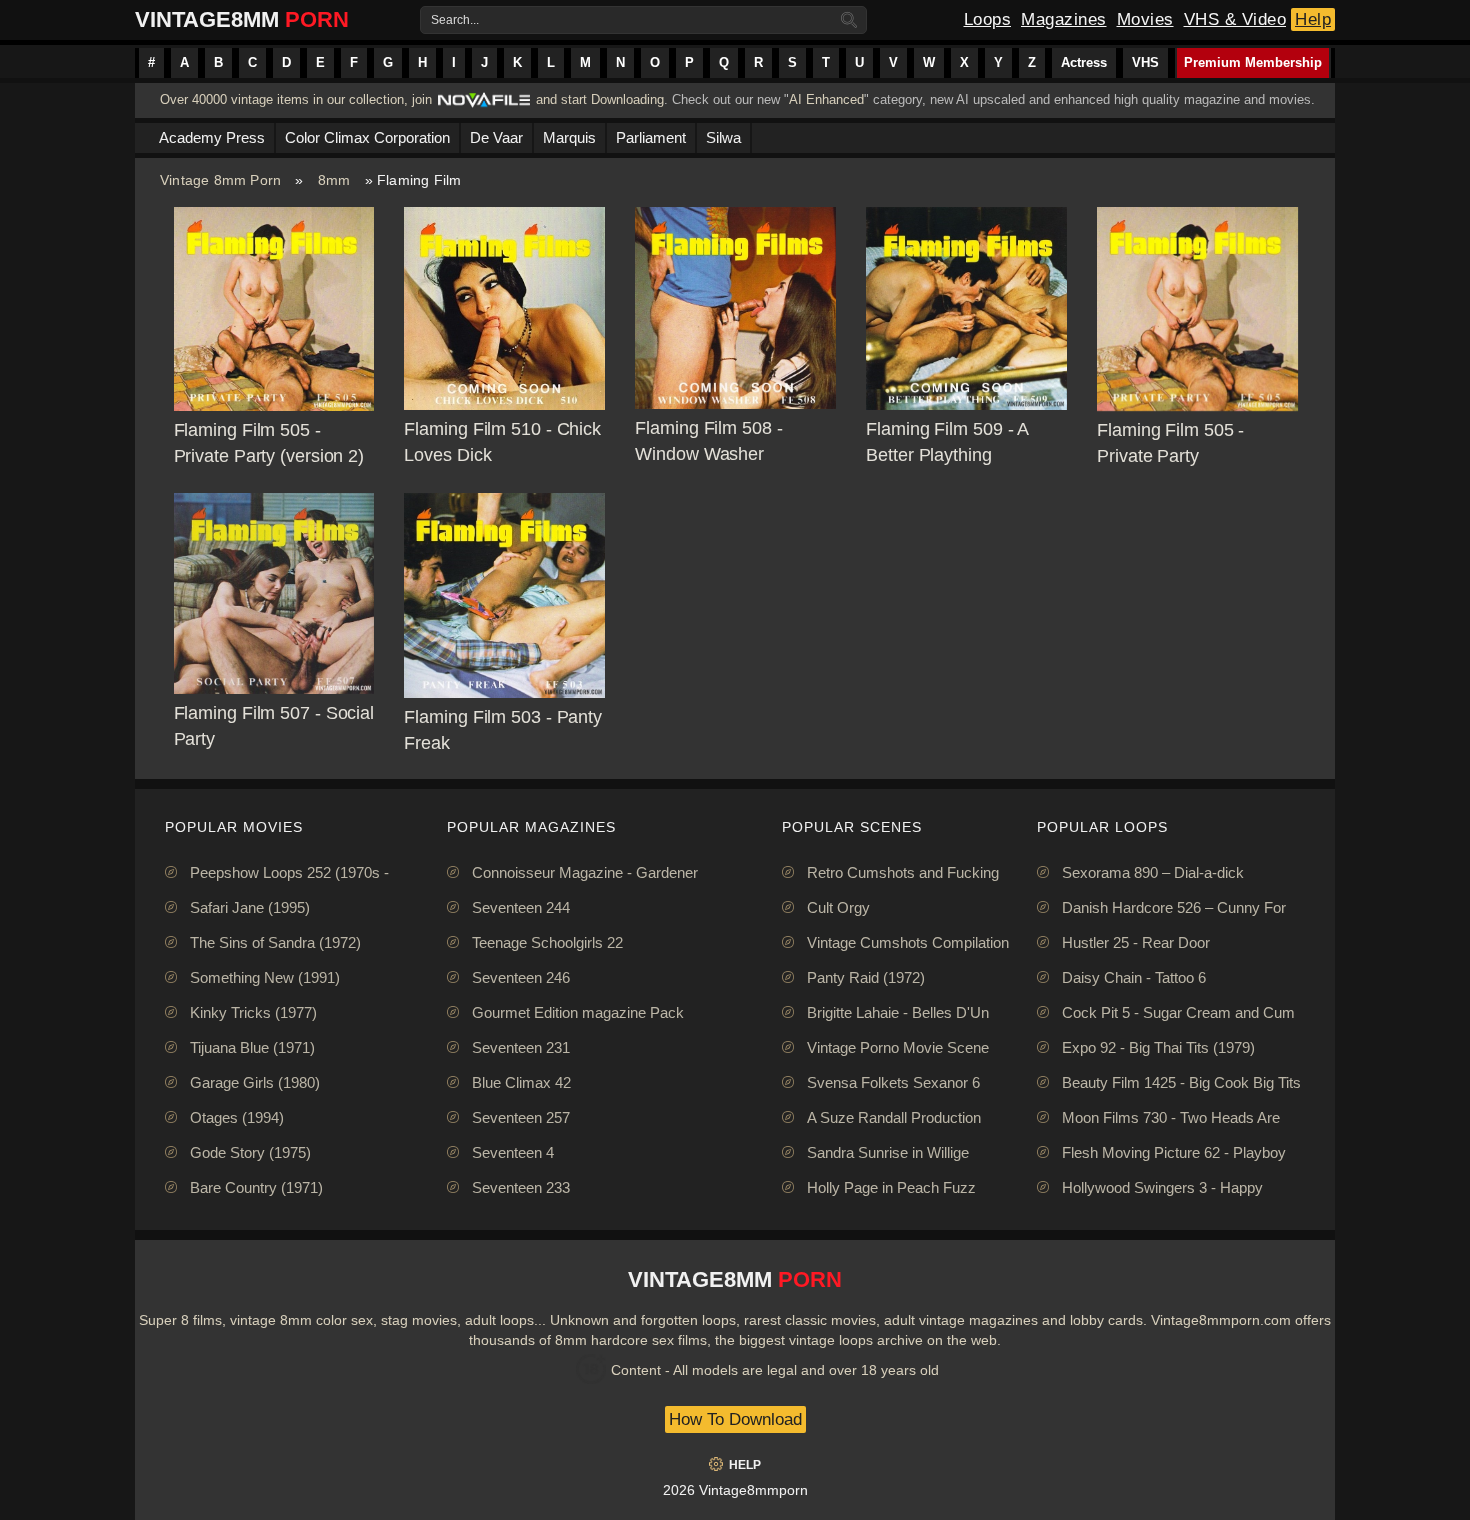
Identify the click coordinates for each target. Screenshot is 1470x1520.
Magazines (1064, 19)
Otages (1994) (237, 1117)
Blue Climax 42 (521, 1082)
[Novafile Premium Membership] (484, 105)
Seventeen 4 (513, 1152)
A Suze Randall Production (894, 1117)
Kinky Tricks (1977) (253, 1012)
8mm (334, 180)
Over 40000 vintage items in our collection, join (296, 99)
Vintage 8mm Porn (220, 180)
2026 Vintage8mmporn (735, 1490)
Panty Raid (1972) (866, 977)
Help (1313, 19)
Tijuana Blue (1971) (252, 1047)
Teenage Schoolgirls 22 (547, 942)
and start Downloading (600, 99)
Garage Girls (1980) (255, 1082)
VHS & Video (1235, 19)
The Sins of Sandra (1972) (275, 942)
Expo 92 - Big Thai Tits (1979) (1158, 1047)
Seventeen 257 (521, 1117)
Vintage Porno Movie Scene (898, 1047)
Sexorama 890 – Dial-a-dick (1153, 872)
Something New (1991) (265, 977)
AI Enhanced (826, 99)
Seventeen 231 (521, 1047)
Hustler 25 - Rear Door (1136, 942)
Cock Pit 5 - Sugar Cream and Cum (1178, 1012)
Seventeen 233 (521, 1187)
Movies (1145, 19)
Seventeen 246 (521, 977)
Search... (455, 20)
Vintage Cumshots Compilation (908, 942)
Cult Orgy (838, 907)
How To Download (735, 1419)
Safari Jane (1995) (250, 907)
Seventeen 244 (521, 907)
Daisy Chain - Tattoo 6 (1134, 977)
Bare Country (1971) (256, 1187)
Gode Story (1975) (250, 1152)
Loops (988, 19)
